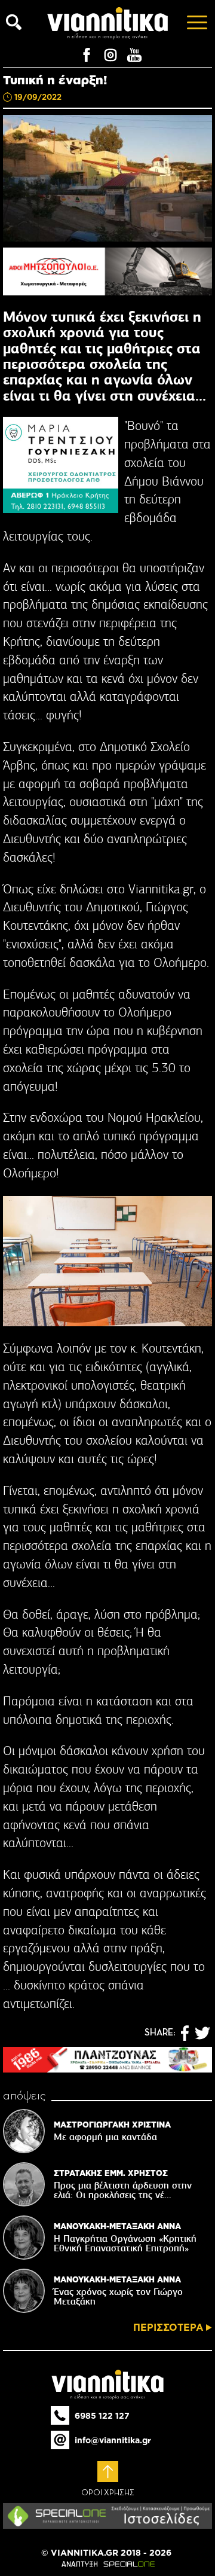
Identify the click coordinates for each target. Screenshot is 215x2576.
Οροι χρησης (108, 2493)
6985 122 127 (102, 2416)
